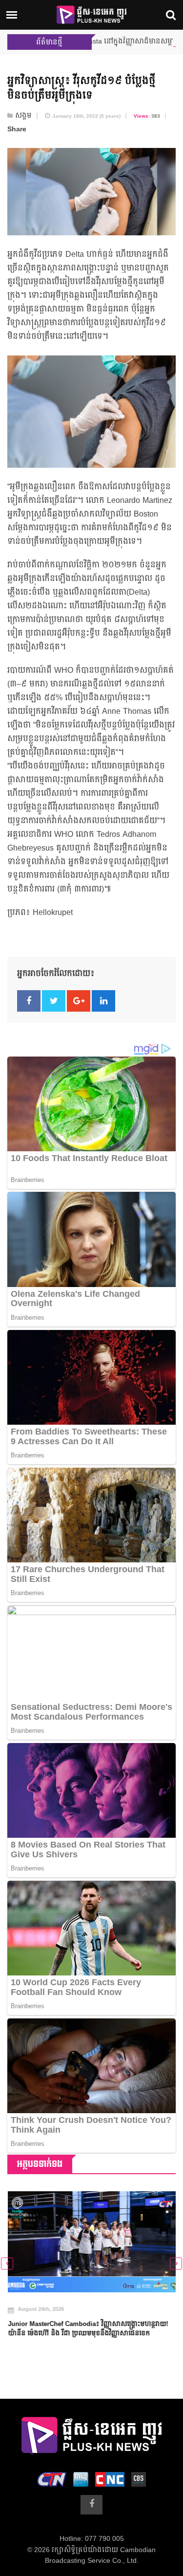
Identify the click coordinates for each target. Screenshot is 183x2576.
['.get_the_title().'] (91, 2242)
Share (17, 129)
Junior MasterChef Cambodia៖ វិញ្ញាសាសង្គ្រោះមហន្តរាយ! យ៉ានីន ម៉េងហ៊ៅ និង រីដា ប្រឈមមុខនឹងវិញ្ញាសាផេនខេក (87, 2329)
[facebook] (91, 2505)
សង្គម (23, 116)
